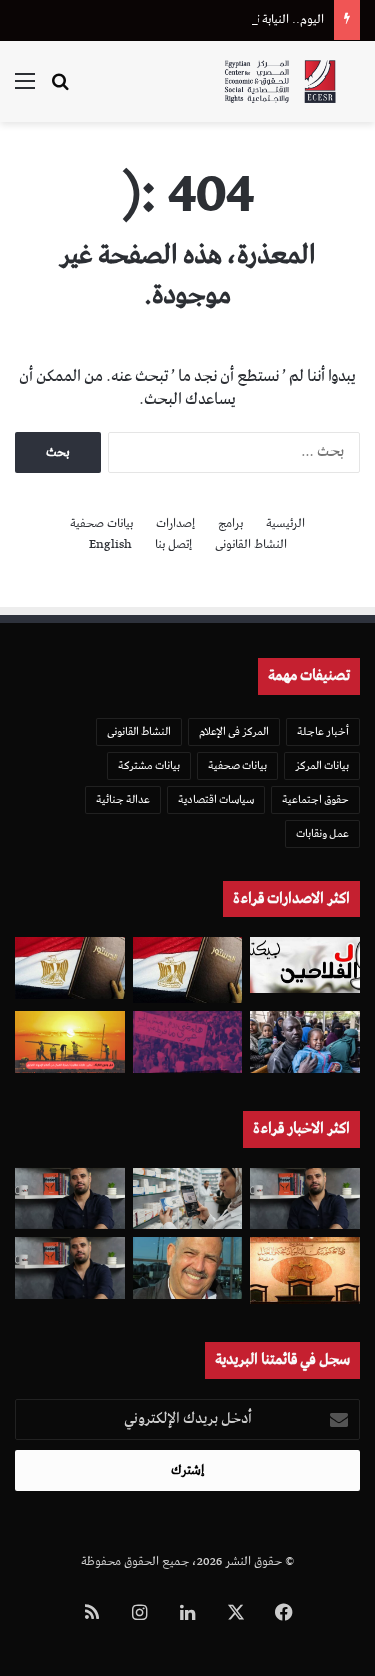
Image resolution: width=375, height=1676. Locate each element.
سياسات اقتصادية (216, 799)
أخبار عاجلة (323, 731)
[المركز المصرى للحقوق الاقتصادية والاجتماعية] (280, 81)
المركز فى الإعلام (234, 731)
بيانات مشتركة (149, 765)
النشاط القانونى (251, 544)
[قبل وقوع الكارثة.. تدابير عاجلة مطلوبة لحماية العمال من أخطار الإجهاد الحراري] (70, 1042)
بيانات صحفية (101, 523)
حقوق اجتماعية (315, 799)
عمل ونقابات (322, 833)
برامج (230, 523)
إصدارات (175, 523)
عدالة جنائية (123, 799)
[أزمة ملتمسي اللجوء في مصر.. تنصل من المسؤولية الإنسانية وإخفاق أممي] (305, 1042)
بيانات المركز (322, 765)
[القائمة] (25, 89)
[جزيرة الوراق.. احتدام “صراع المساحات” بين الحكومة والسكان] (188, 1042)
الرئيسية (285, 523)
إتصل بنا (173, 544)
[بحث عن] (60, 89)
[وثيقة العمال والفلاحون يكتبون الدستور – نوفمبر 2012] (305, 965)
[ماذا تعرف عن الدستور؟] (188, 970)
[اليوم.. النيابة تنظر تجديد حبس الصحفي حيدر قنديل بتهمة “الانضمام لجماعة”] (70, 1199)
